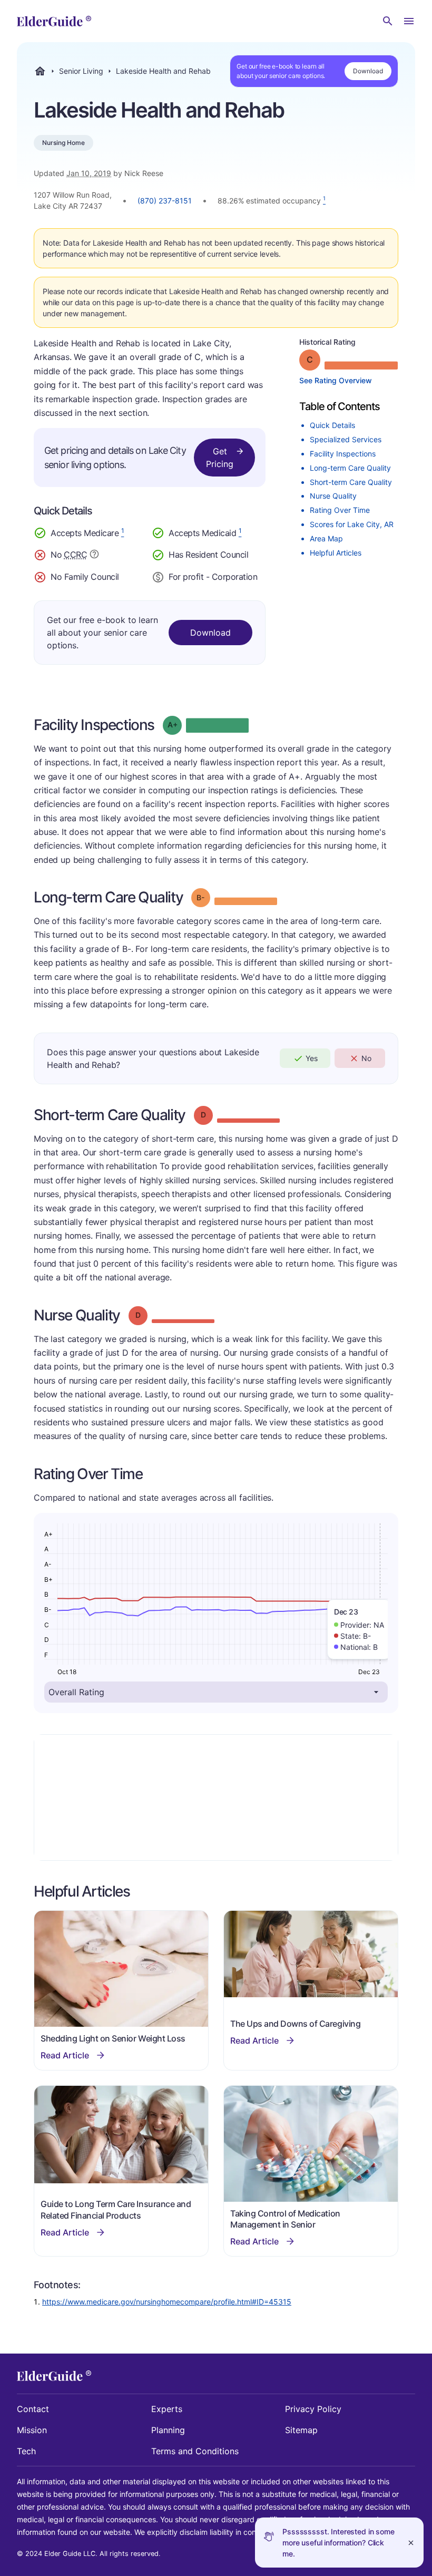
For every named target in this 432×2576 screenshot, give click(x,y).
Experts (167, 2409)
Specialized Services (346, 439)
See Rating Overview (336, 380)
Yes (312, 1058)
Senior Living (81, 71)
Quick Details (332, 425)
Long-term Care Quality (350, 468)
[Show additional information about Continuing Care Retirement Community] (94, 556)
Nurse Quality (333, 496)
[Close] (411, 2543)
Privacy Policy (313, 2409)
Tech (26, 2451)
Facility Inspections (343, 454)
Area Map (326, 538)
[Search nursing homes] (388, 21)
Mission (32, 2430)
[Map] (216, 1797)
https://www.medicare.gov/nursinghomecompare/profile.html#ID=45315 (167, 2302)
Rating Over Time (340, 510)
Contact (33, 2409)
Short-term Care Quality (351, 482)
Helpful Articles (336, 553)
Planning (168, 2430)
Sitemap (301, 2430)
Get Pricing (220, 458)
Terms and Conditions (195, 2451)
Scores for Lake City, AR (352, 524)
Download (368, 71)
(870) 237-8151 (165, 201)
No (366, 1058)
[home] (54, 21)
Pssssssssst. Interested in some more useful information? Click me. (338, 2543)
